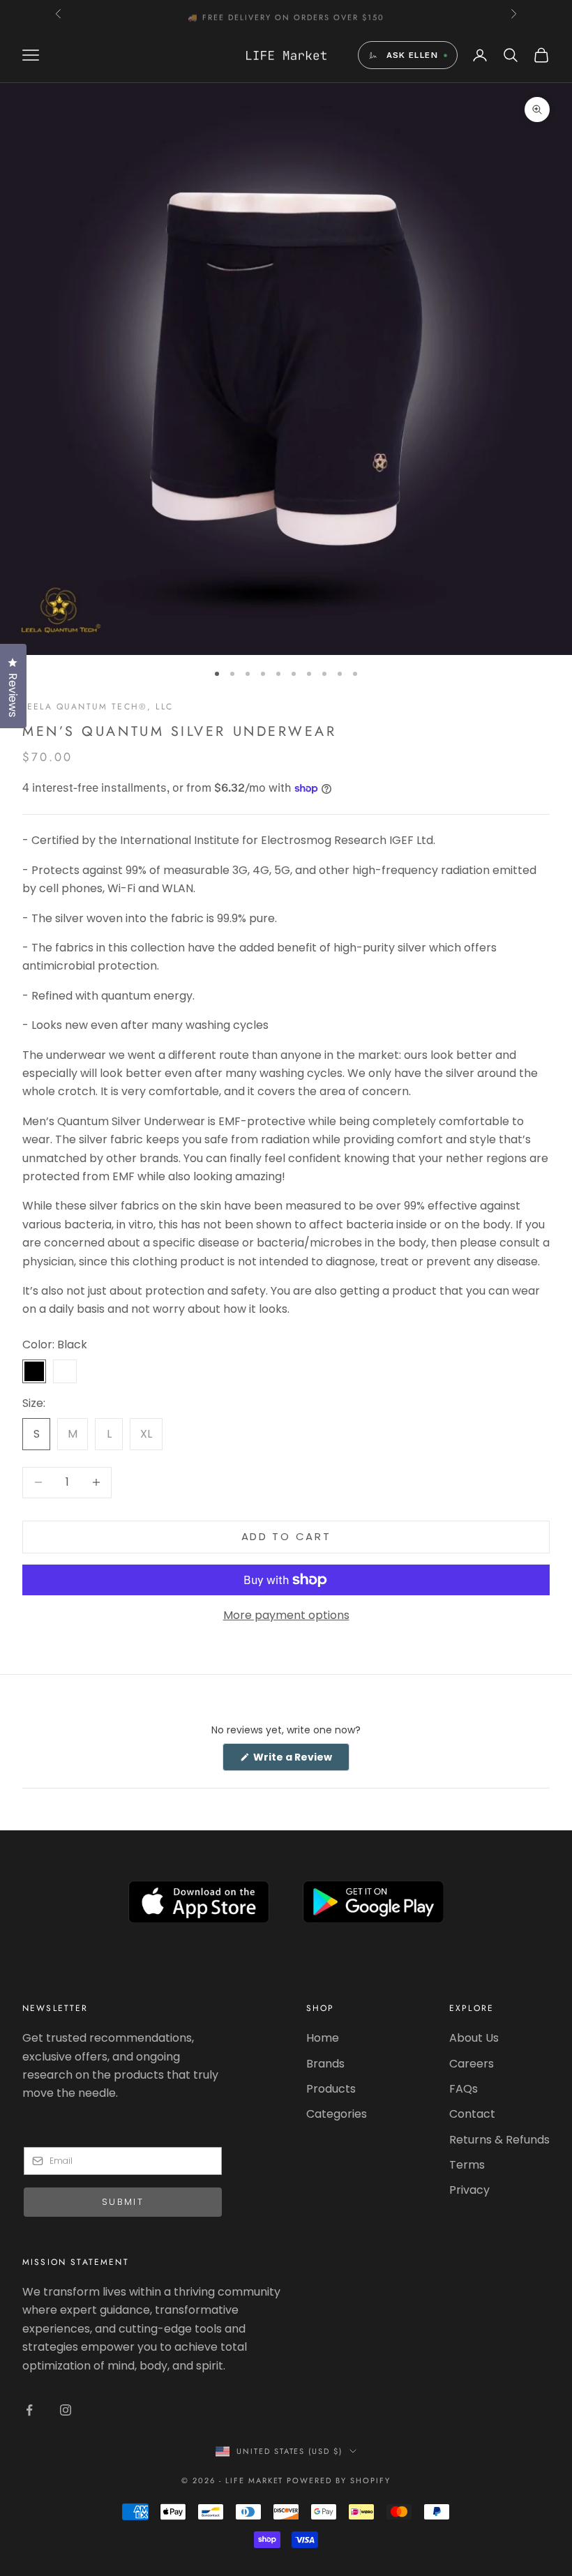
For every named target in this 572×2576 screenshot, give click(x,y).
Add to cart (286, 1536)
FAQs (464, 2089)
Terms (467, 2165)
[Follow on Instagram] (66, 2410)
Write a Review (300, 1760)
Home (323, 2038)
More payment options (286, 1615)
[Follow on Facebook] (29, 2410)
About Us (474, 2038)
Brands (325, 2064)
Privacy (469, 2190)
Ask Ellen (412, 55)
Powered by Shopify (339, 2480)
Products (331, 2089)
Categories (337, 2114)
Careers (472, 2064)
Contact (472, 2114)
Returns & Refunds (499, 2140)
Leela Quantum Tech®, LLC (98, 707)
